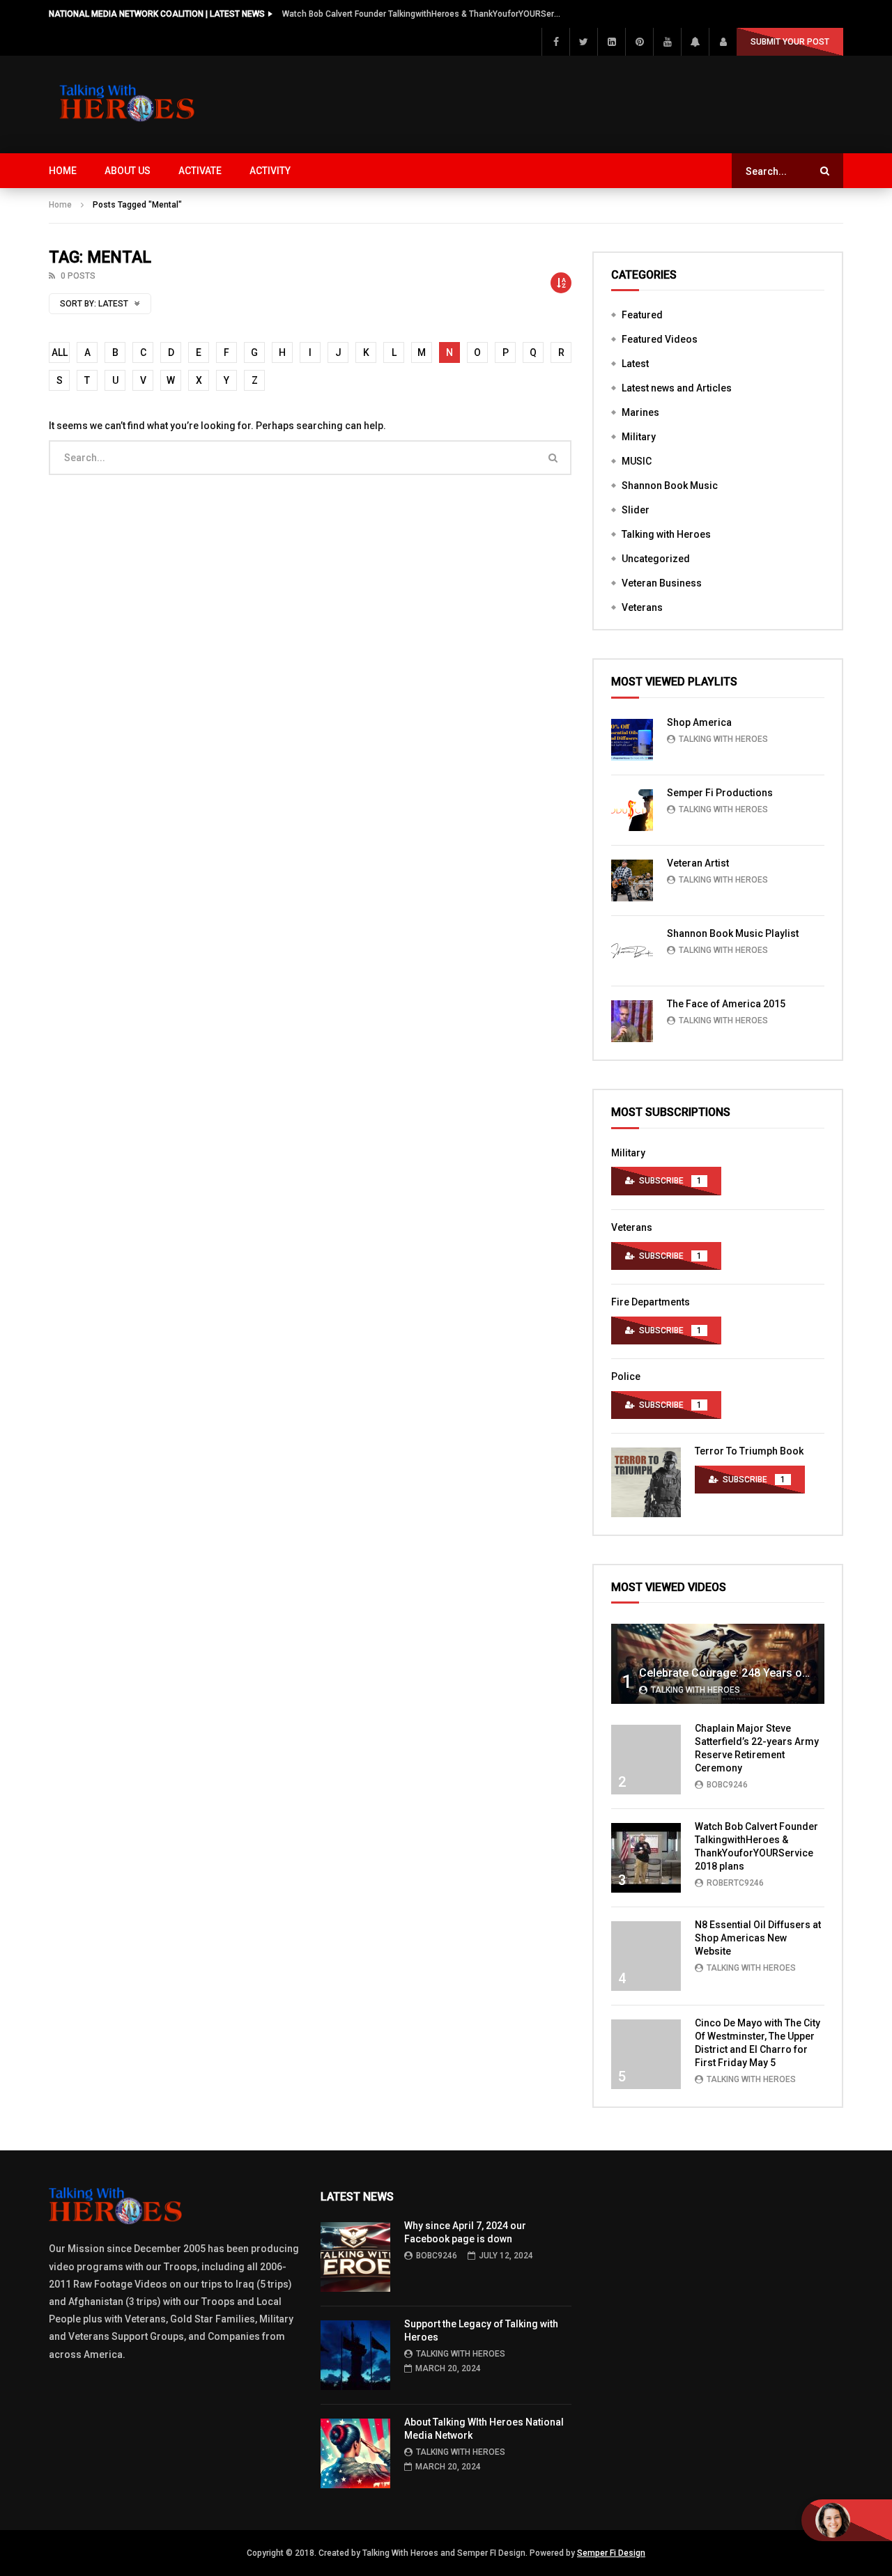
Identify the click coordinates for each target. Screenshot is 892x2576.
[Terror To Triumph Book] (646, 1482)
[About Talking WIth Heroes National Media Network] (355, 2453)
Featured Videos (660, 339)
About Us (128, 171)
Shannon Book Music (670, 486)
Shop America (699, 722)
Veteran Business (662, 583)
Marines (640, 412)
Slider (636, 510)
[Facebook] (555, 42)
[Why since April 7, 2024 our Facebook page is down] (355, 2257)
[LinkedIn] (611, 42)
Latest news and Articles (677, 388)
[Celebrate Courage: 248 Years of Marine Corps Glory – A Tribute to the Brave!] (718, 1664)
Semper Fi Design (611, 2553)
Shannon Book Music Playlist (733, 933)
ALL (60, 352)
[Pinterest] (639, 42)
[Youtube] (667, 42)
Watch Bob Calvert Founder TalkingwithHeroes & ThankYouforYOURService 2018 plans (422, 14)
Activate (200, 171)
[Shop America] (632, 740)
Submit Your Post (790, 42)
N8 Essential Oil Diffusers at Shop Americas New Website (758, 1938)
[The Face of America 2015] (632, 1021)
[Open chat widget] (847, 2520)
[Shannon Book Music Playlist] (632, 951)
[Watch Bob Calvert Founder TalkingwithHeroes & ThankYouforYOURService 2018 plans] (646, 1858)
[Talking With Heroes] (128, 104)
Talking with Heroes (666, 534)
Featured (642, 315)
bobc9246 (727, 1785)
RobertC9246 (735, 1883)
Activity (270, 171)
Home (63, 171)
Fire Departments (651, 1302)
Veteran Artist (698, 863)
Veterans (642, 607)
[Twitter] (583, 42)
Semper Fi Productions (720, 793)
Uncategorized (656, 559)
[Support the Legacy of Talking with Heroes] (355, 2355)
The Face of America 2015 (726, 1004)
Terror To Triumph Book (749, 1451)
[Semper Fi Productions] (632, 810)
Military (639, 437)
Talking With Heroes (723, 739)
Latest (635, 364)
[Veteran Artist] (632, 880)
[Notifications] (695, 42)
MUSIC (637, 461)
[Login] (723, 42)
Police (626, 1376)
